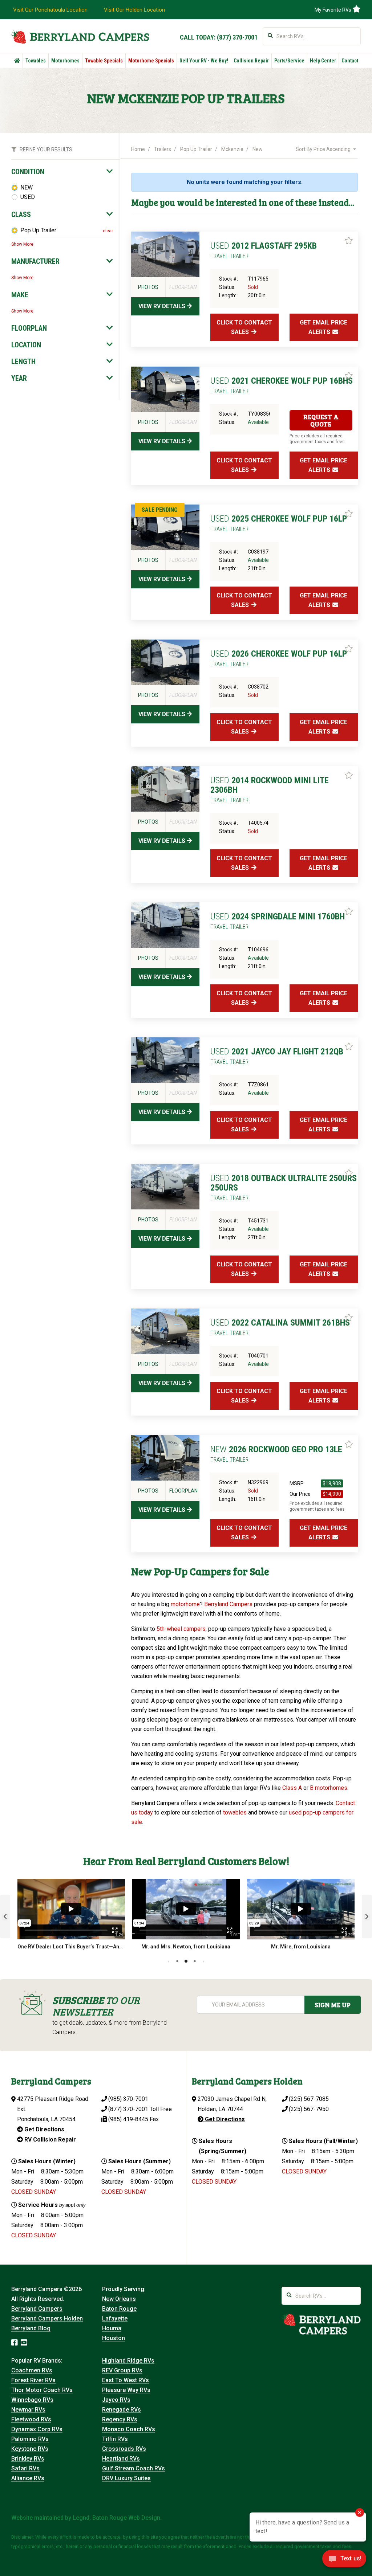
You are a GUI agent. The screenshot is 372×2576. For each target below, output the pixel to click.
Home (138, 149)
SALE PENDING (160, 510)
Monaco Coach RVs (129, 2429)
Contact (350, 61)
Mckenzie (232, 149)
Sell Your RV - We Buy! (204, 61)
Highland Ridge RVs (128, 2361)
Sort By (323, 149)
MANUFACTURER (35, 261)
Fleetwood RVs (31, 2419)
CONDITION (28, 172)
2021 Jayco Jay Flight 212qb (277, 1056)
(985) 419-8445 (128, 2119)
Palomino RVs (30, 2439)
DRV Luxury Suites (126, 2478)
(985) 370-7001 (128, 2099)
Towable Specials (104, 61)
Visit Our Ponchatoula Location (50, 10)
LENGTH (23, 362)
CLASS (21, 215)
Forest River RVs (33, 2380)
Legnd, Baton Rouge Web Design (116, 2518)
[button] (5, 1916)
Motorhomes (65, 61)
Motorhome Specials (151, 61)
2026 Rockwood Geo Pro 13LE (276, 1454)
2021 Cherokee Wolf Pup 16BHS (282, 385)
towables (235, 1812)
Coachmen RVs (32, 2370)
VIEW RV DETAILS (163, 306)
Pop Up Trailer (38, 230)
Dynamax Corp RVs (37, 2429)
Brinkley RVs (28, 2459)
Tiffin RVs (115, 2439)
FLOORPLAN (29, 328)
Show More (22, 244)
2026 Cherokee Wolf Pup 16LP (279, 658)
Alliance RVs (28, 2478)
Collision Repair (251, 61)
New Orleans (119, 2299)
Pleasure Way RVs (126, 2390)
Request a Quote (321, 420)
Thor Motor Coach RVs (42, 2390)
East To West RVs (126, 2380)
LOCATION (26, 345)
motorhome (185, 1604)
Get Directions (44, 2129)
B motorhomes (329, 1788)
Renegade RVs (122, 2410)
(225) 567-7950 (309, 2109)
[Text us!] (344, 2561)
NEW (27, 187)
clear (108, 231)
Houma (112, 2328)
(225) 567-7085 (309, 2099)
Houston (114, 2338)
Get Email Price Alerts (324, 327)
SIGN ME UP (333, 2005)
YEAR (19, 378)
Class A (292, 1788)
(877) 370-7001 (237, 37)
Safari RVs (25, 2468)
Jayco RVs (116, 2400)
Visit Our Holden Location (134, 10)
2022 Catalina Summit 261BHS (280, 1327)
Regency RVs (120, 2419)
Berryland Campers (228, 1604)
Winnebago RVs (32, 2400)
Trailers (163, 149)
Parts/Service (289, 61)
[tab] (62, 172)
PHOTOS (148, 287)
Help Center (323, 61)
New (258, 149)
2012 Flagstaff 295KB (264, 250)
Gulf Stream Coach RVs (134, 2468)
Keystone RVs (30, 2449)
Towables (36, 61)
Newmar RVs (28, 2410)
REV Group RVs (122, 2370)
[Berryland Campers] (80, 37)
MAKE (20, 295)
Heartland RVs (121, 2459)
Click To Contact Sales (244, 327)
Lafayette (115, 2318)
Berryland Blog (31, 2328)
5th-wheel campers (181, 1629)
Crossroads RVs (124, 2449)
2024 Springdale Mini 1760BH (278, 921)
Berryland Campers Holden (47, 2318)
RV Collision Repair (49, 2140)
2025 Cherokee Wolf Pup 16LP (279, 523)
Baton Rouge (119, 2309)
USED (28, 197)
